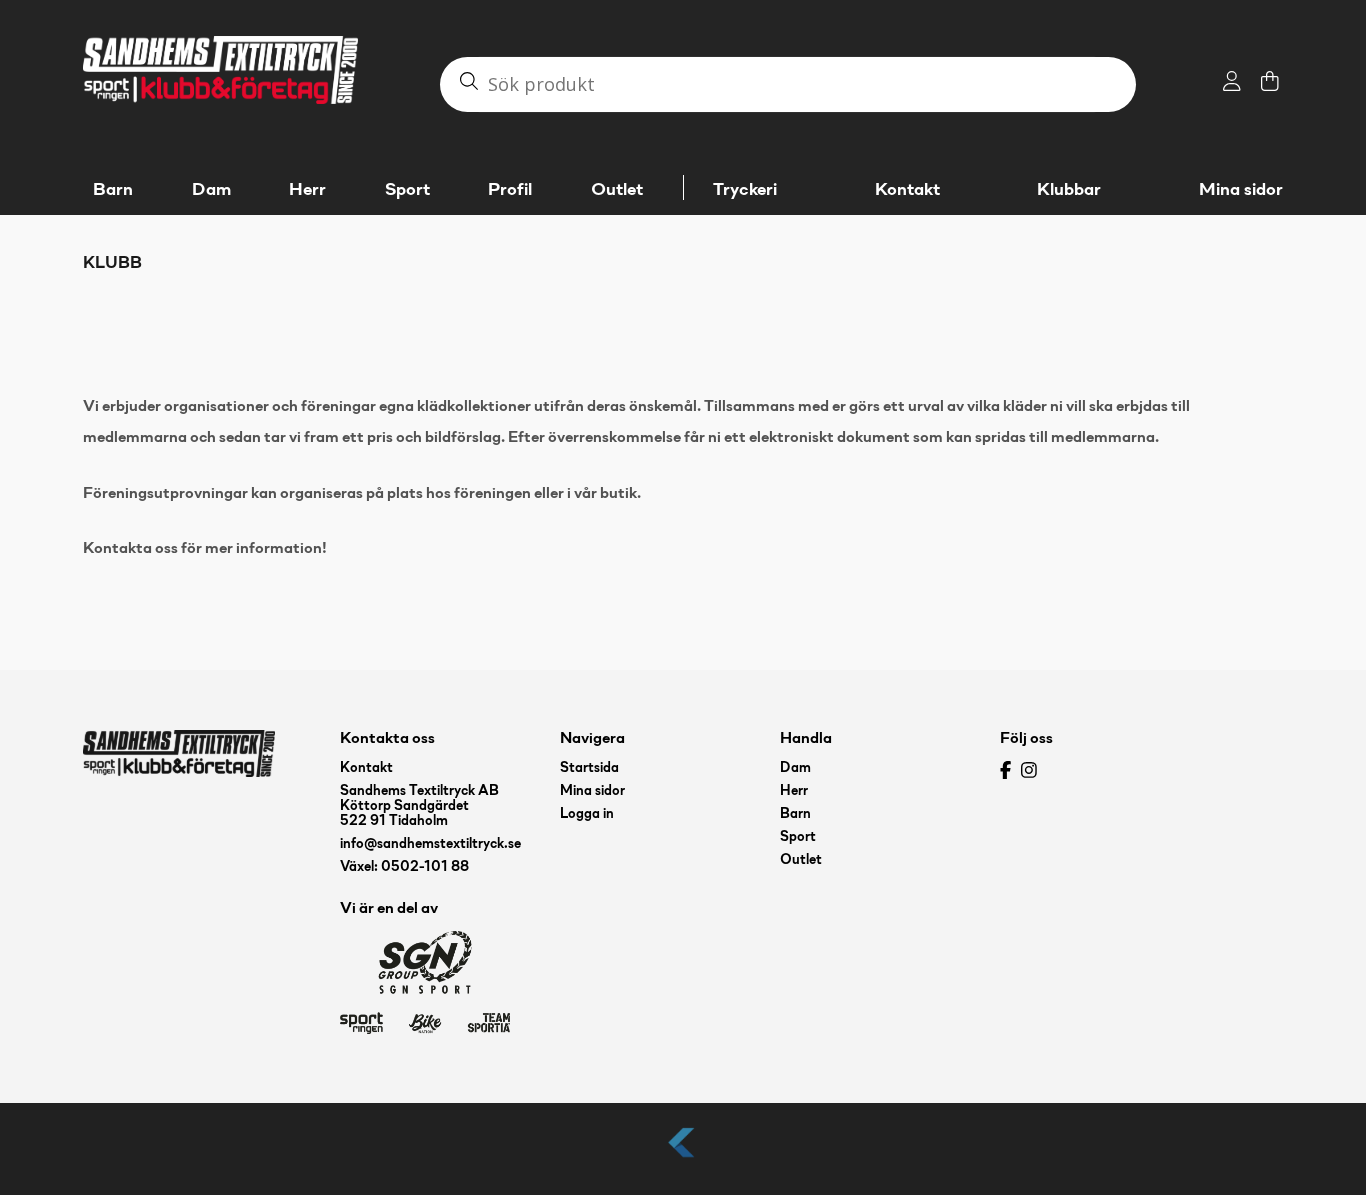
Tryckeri (745, 190)
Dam (795, 768)
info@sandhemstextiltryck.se (430, 844)
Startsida (589, 768)
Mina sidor (1241, 190)
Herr (794, 791)
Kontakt (907, 190)
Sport (798, 837)
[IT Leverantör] (683, 1158)
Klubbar (1069, 190)
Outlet (801, 860)
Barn (795, 814)
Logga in (587, 814)
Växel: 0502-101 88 (404, 867)
